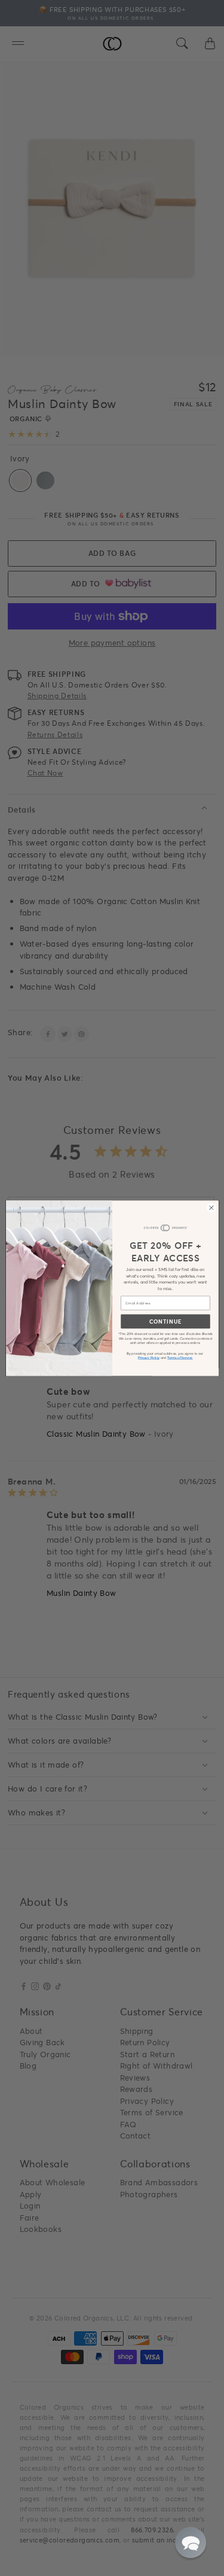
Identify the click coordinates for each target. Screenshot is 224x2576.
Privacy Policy (149, 1357)
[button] (191, 2542)
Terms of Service (180, 1357)
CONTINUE (165, 1321)
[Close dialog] (211, 1208)
